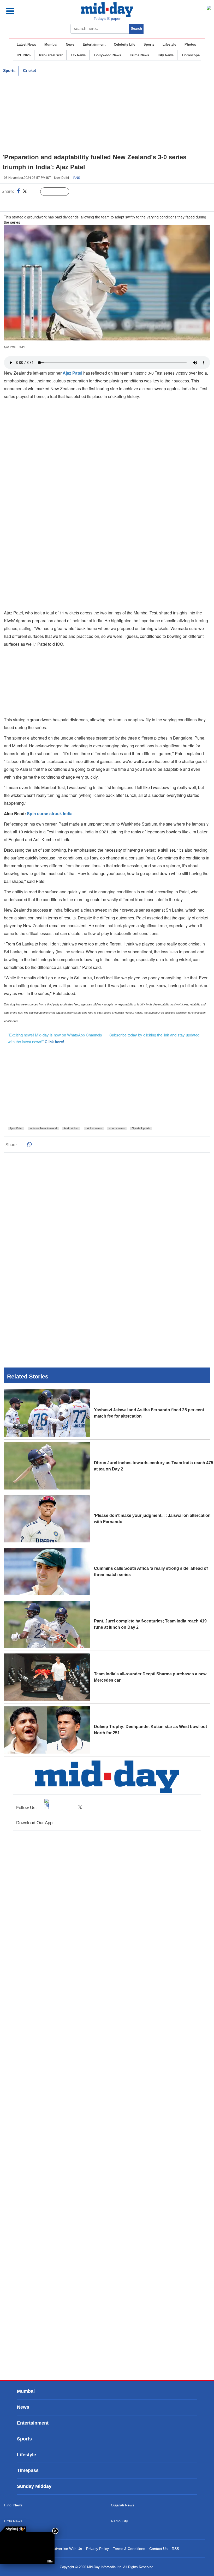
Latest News (26, 44)
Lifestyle (169, 44)
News (70, 44)
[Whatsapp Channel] (41, 202)
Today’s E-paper (107, 19)
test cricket (71, 1128)
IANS (76, 177)
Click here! (54, 1042)
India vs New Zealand (43, 1128)
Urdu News (13, 2521)
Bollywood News (108, 55)
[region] (107, 114)
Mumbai (51, 44)
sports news (117, 1128)
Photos (190, 44)
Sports (149, 44)
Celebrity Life (124, 44)
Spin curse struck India (50, 813)
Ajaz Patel (16, 1128)
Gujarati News (123, 2505)
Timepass (28, 2470)
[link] (13, 2529)
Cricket (29, 71)
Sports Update (141, 1128)
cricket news (94, 1128)
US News (78, 55)
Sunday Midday (34, 2486)
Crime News (139, 55)
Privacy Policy (97, 2549)
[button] (22, 11)
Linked (34, 192)
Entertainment (94, 44)
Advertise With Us (67, 2549)
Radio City (119, 2521)
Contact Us (158, 2549)
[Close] (55, 2531)
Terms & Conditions (129, 2549)
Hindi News (13, 2505)
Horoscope (191, 55)
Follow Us (59, 192)
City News (166, 55)
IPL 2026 (24, 55)
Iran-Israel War (51, 55)
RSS (175, 2549)
